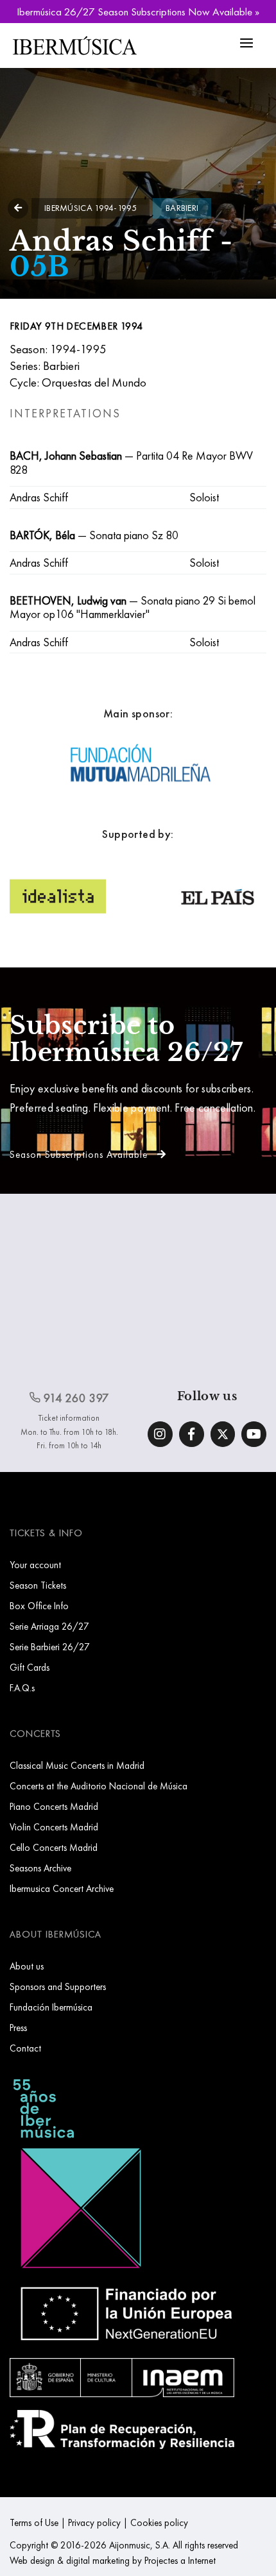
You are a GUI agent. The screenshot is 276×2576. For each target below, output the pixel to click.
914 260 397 (75, 1398)
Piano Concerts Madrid (54, 1806)
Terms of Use (34, 2522)
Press (18, 2028)
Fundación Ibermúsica (51, 2007)
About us (27, 1966)
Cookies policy (159, 2522)
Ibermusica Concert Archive (62, 1888)
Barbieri (182, 208)
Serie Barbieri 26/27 (50, 1647)
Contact (25, 2048)
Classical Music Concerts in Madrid (77, 1765)
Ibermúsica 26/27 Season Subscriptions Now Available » (138, 12)
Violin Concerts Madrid (54, 1827)
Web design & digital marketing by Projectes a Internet (113, 2560)
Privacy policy (94, 2522)
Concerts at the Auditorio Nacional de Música (99, 1786)
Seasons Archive (40, 1868)
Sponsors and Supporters (58, 1986)
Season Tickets (38, 1585)
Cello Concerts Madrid (54, 1847)
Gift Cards (30, 1667)
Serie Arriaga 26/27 (49, 1626)
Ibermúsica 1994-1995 (91, 208)
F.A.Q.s (22, 1688)
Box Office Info (39, 1606)
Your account (35, 1565)
